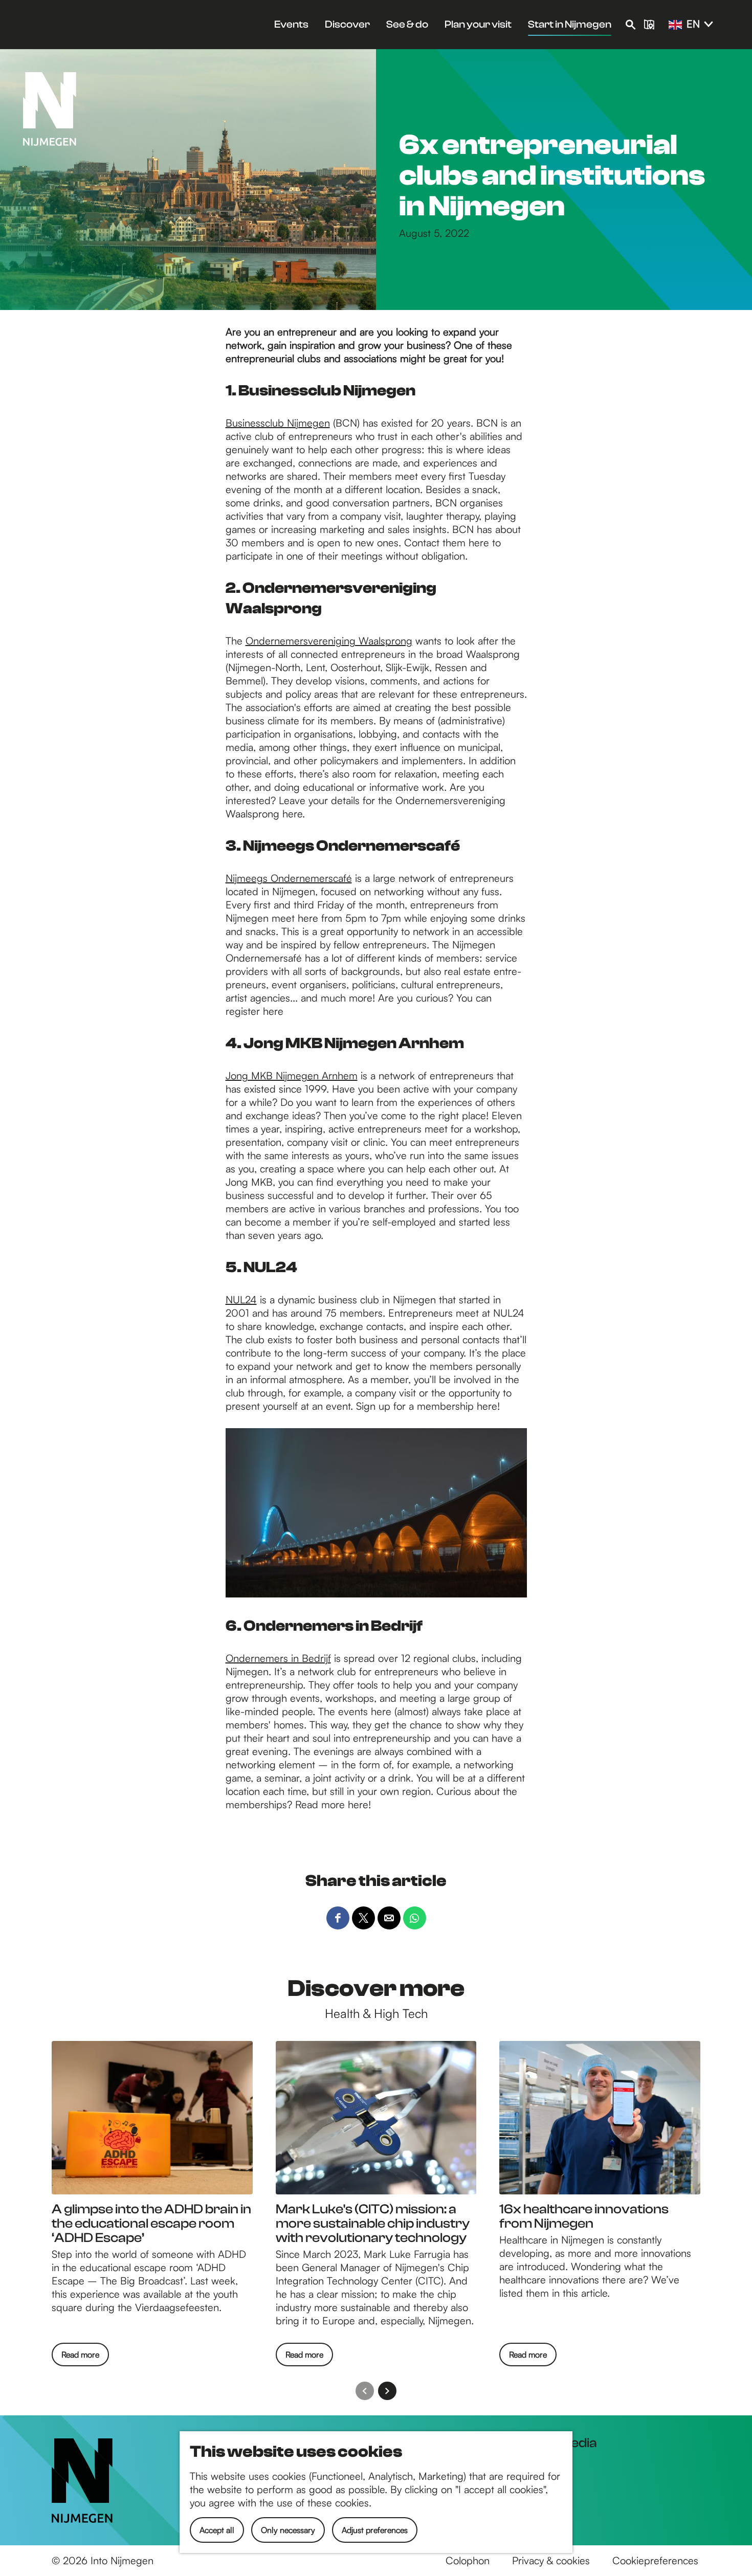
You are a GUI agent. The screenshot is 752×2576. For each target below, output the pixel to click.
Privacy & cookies (551, 2560)
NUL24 (241, 1300)
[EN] (675, 25)
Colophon (468, 2560)
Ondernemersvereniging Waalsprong (329, 641)
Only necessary (288, 2530)
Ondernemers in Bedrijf (278, 1658)
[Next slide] (387, 2391)
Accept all (217, 2530)
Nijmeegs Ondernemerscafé (289, 878)
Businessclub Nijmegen (278, 423)
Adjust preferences (375, 2530)
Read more (80, 2358)
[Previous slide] (365, 2391)
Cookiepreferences (655, 2560)
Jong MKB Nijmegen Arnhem (292, 1075)
